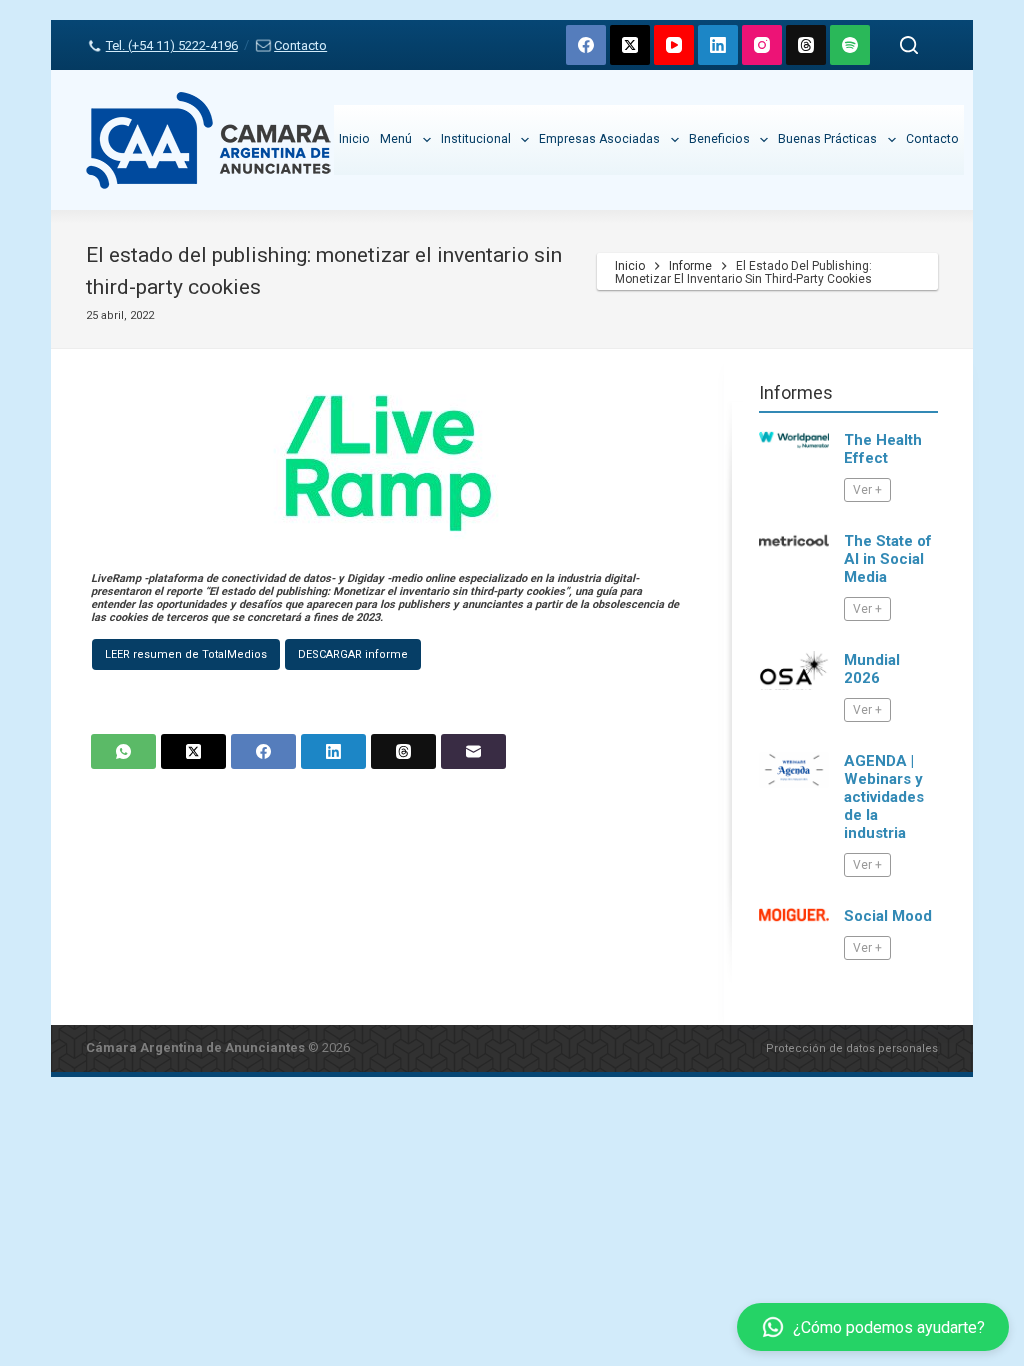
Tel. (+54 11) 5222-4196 (171, 45)
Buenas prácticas (827, 139)
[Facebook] (586, 45)
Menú (396, 139)
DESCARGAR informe (353, 654)
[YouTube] (674, 45)
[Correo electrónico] (473, 751)
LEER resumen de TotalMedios (186, 654)
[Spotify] (850, 45)
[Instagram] (762, 45)
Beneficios (719, 139)
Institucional (476, 139)
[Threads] (806, 45)
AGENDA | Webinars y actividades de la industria (884, 797)
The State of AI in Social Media (888, 559)
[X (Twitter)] (630, 45)
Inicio (354, 139)
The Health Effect (883, 449)
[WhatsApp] (123, 751)
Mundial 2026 (872, 669)
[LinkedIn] (718, 45)
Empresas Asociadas (599, 139)
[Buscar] (909, 45)
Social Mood (888, 916)
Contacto (300, 45)
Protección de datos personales (852, 1048)
